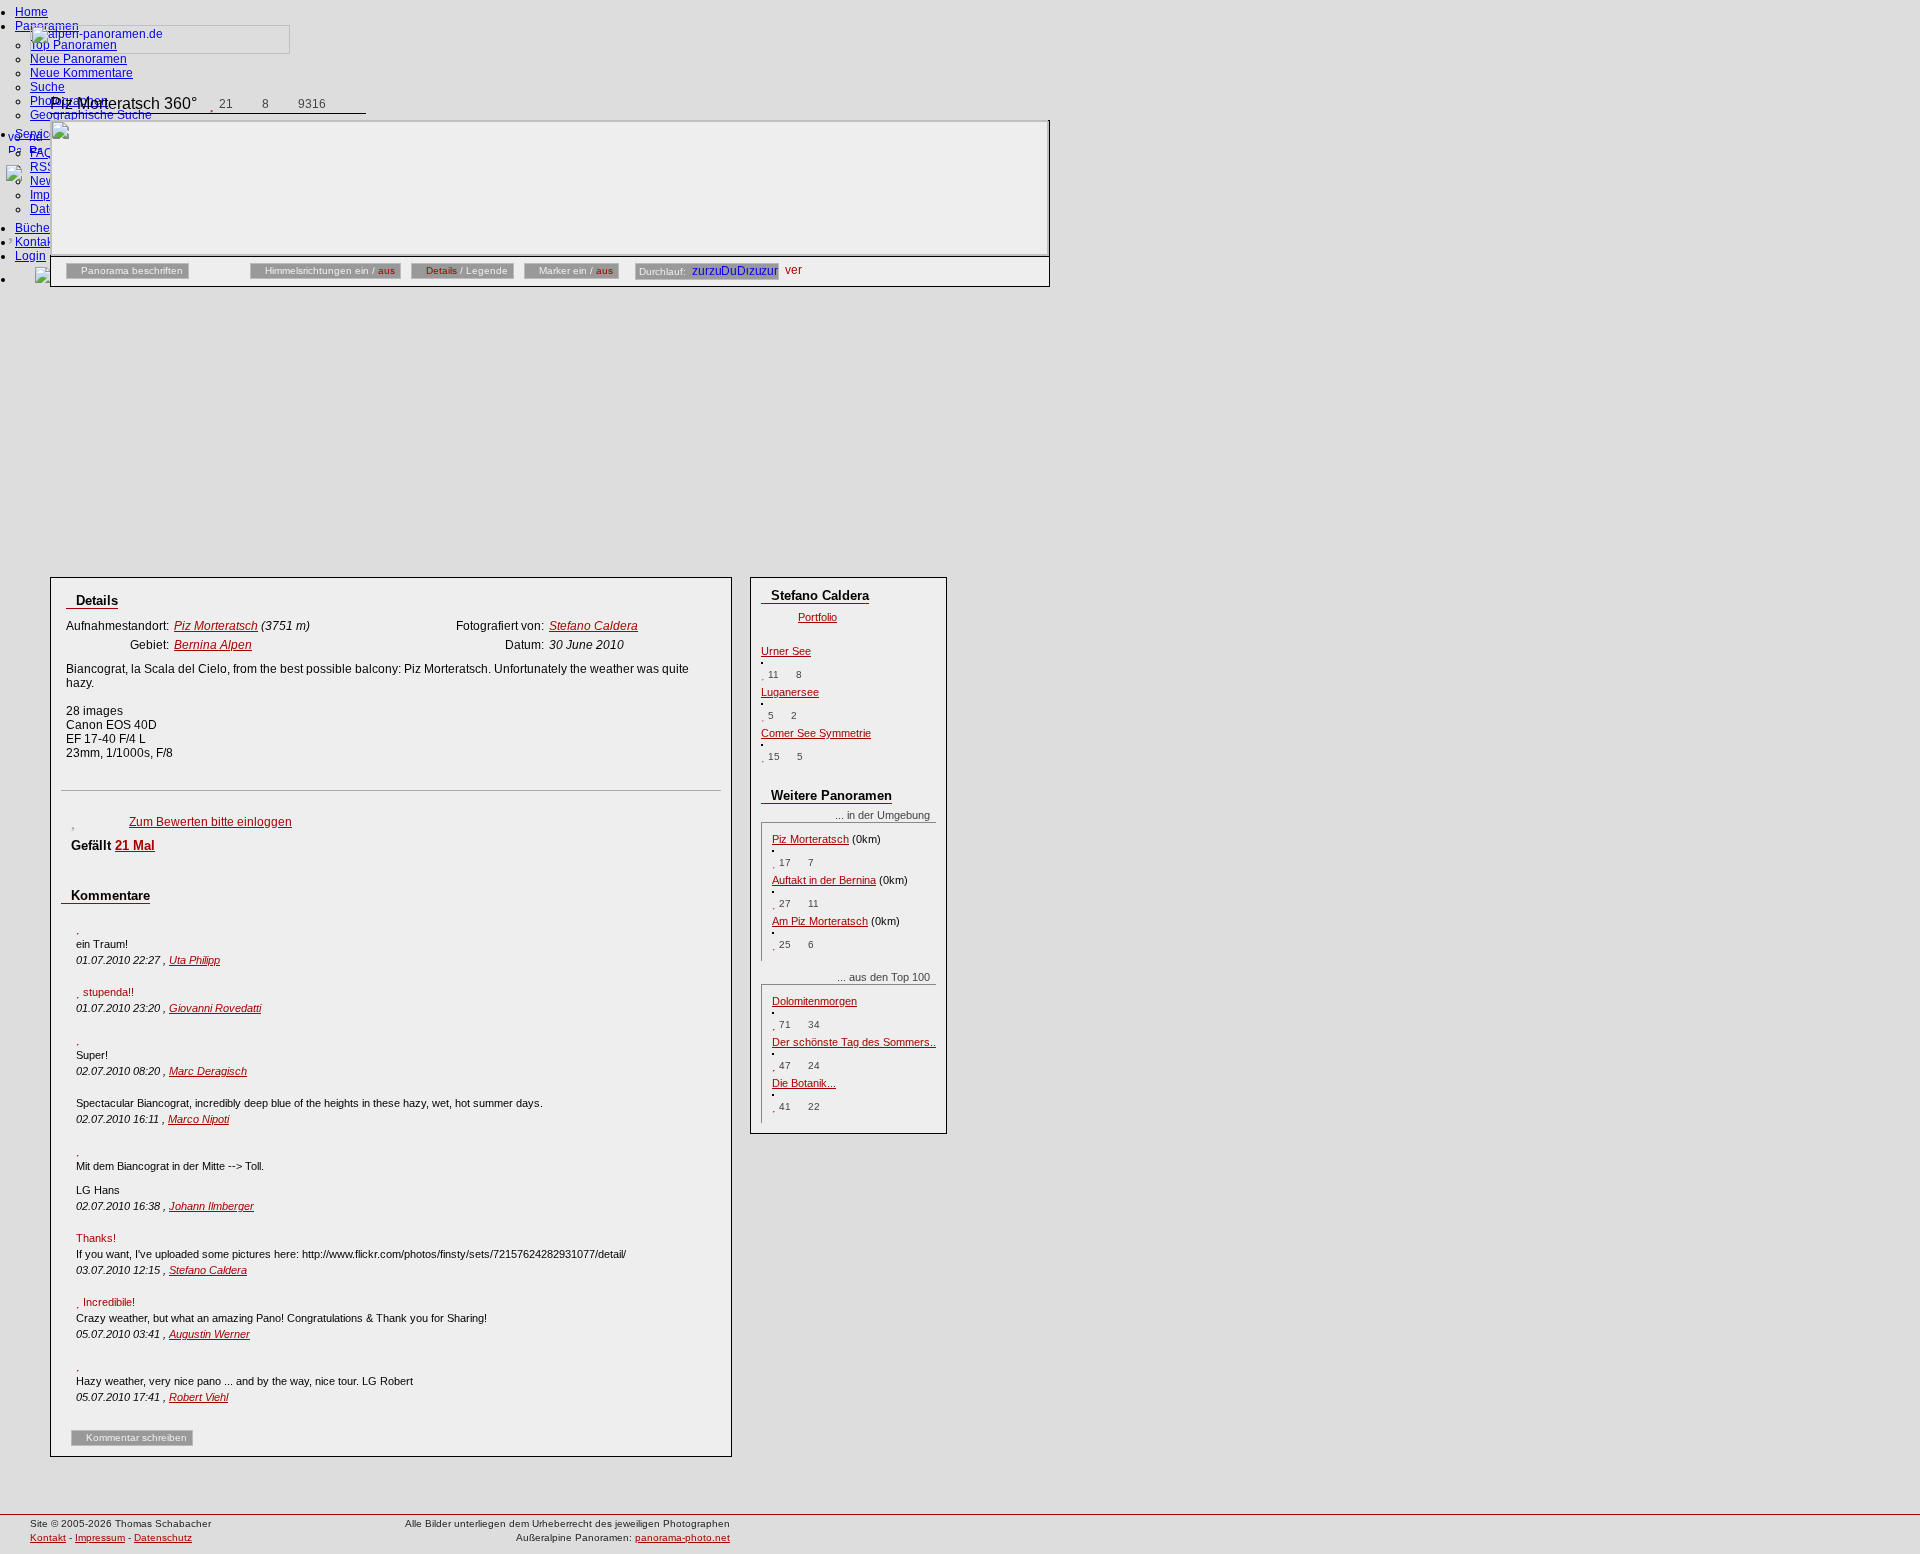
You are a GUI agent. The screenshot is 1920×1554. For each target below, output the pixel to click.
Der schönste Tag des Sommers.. (854, 1042)
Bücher (34, 228)
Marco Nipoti (198, 1119)
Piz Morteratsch (810, 839)
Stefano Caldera (208, 1270)
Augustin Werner (209, 1334)
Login (30, 256)
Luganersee (790, 692)
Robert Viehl (198, 1397)
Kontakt (35, 242)
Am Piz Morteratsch (820, 921)
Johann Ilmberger (211, 1206)
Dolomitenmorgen (814, 1001)
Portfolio (817, 617)
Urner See (786, 651)
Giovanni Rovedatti (215, 1008)
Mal (135, 845)
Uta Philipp (194, 960)
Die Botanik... (804, 1083)
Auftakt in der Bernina (824, 880)
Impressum (100, 1537)
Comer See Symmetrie (816, 733)
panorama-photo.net (682, 1537)
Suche (47, 87)
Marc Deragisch (208, 1071)
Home (31, 12)
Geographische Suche (91, 115)
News (45, 181)
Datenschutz (163, 1537)
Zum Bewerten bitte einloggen (210, 822)
